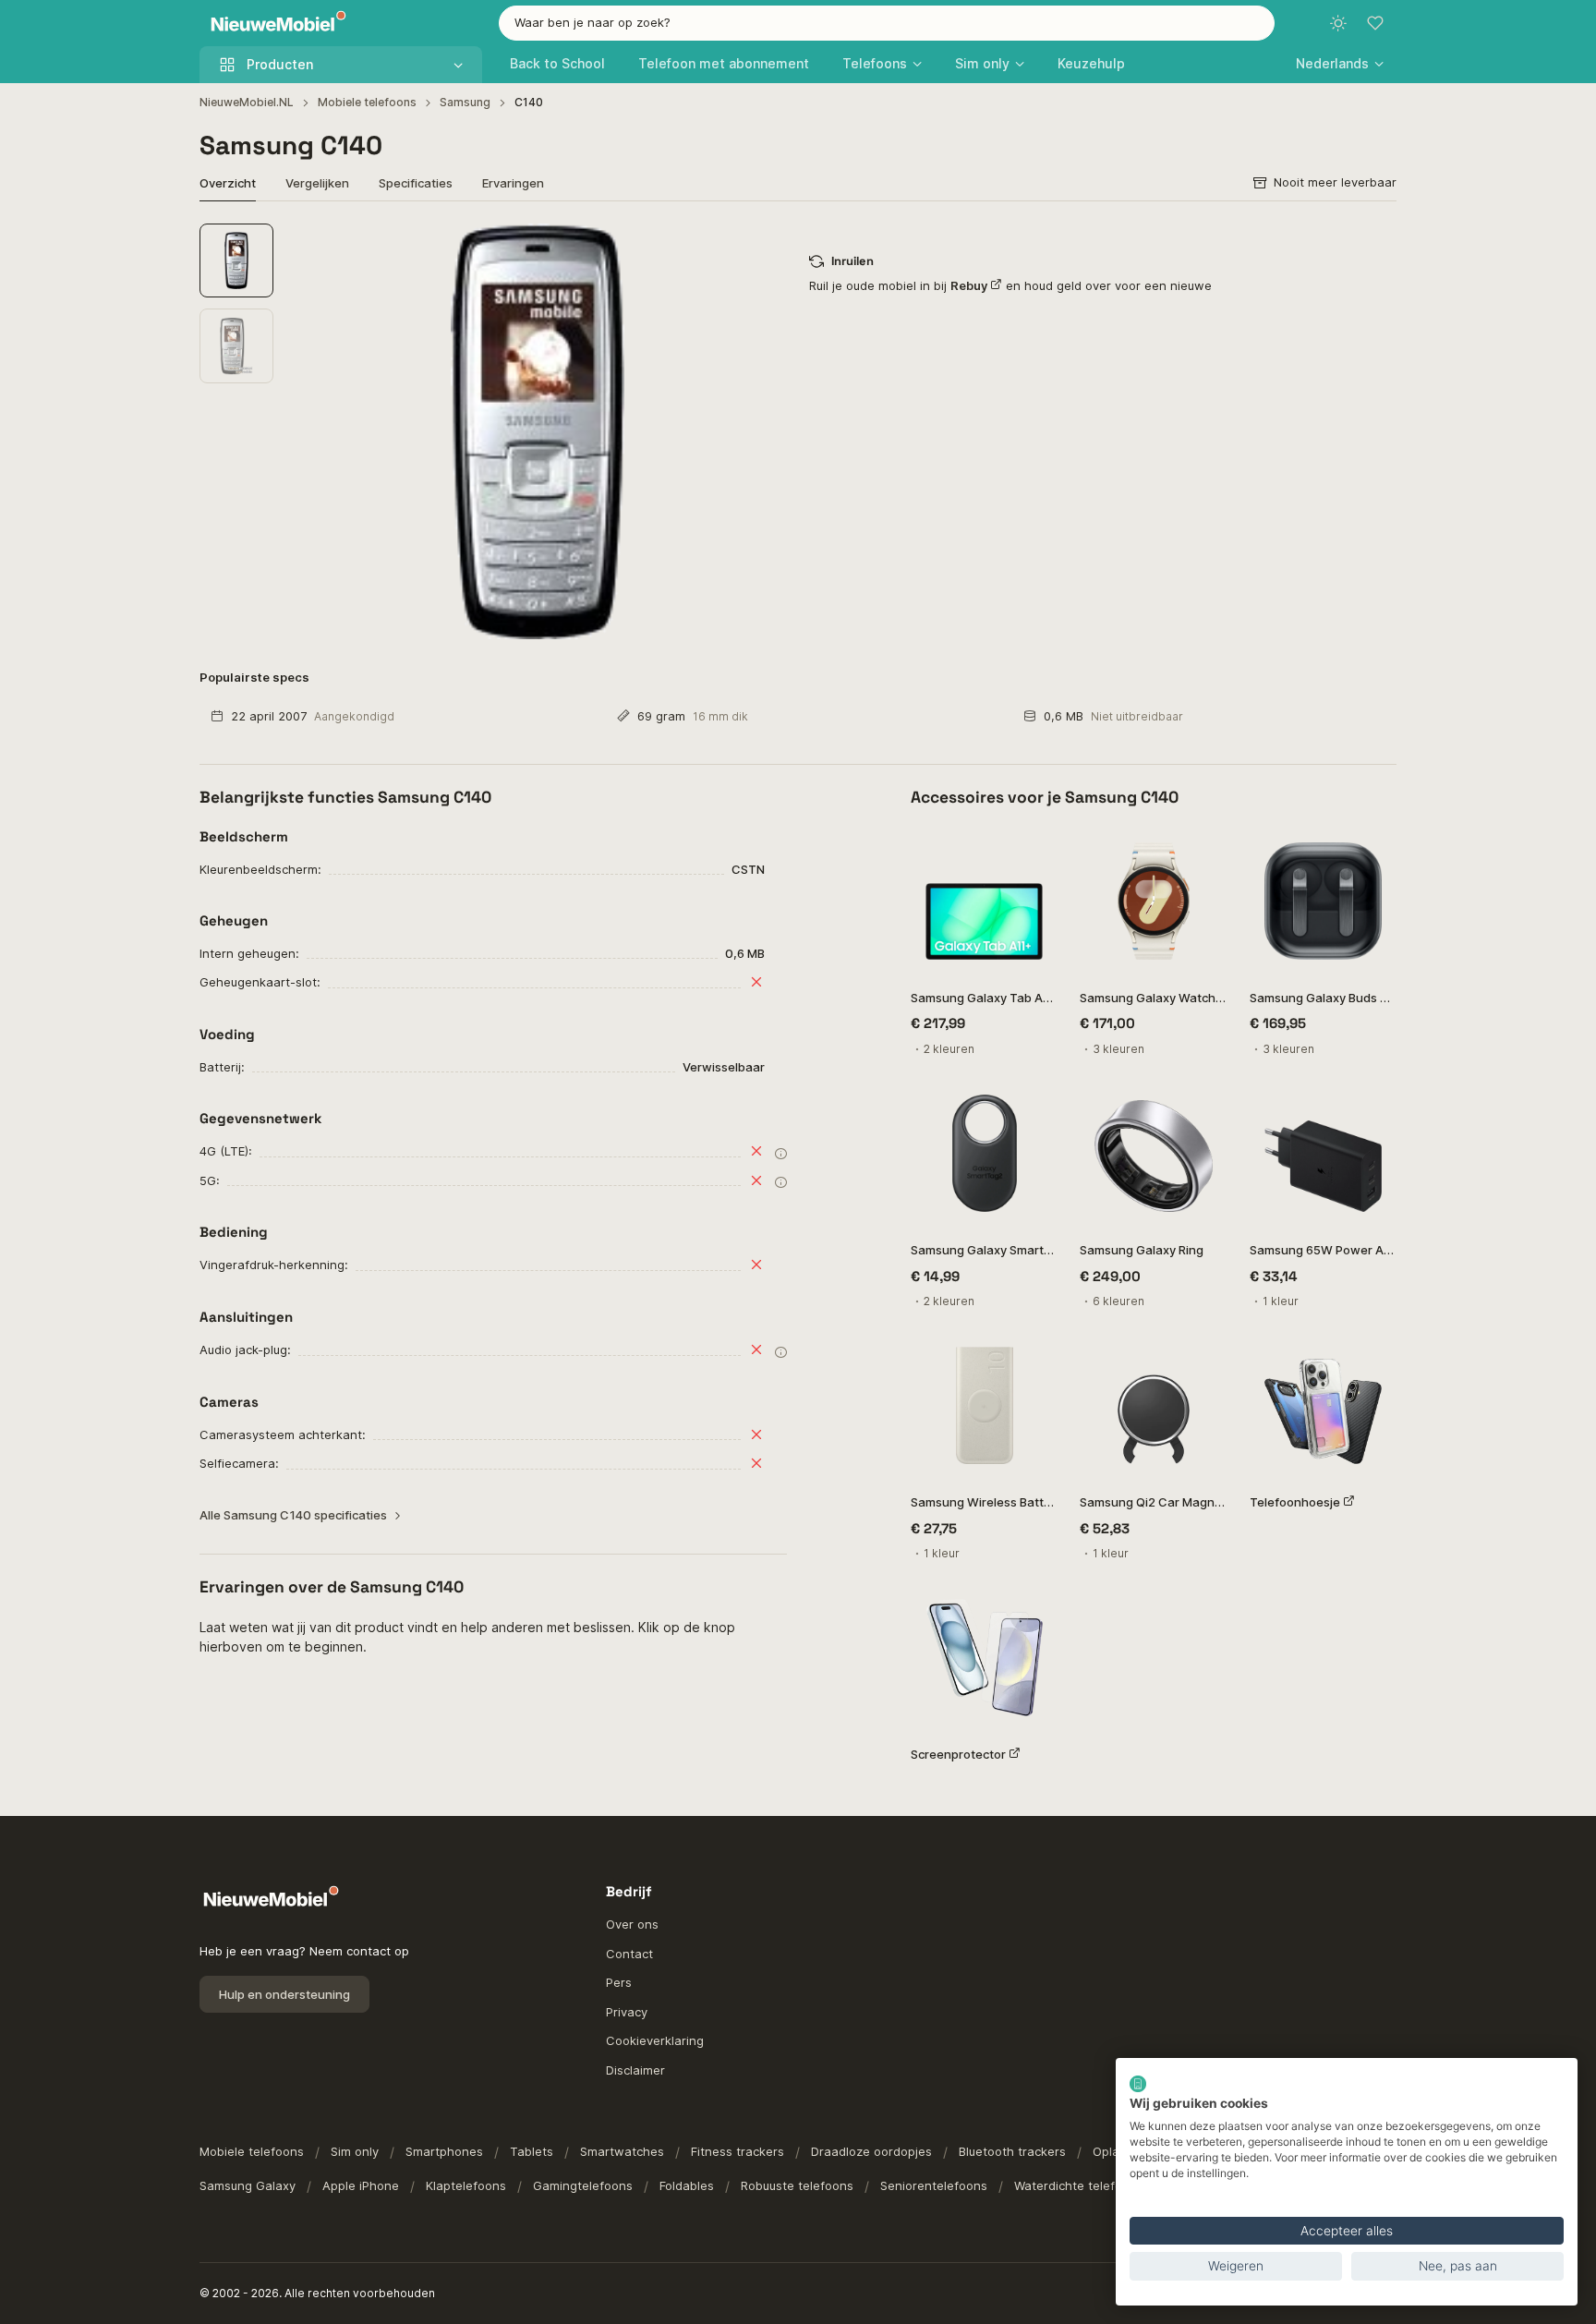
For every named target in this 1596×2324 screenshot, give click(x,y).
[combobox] (887, 23)
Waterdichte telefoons (1079, 2185)
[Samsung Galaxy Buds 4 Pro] (1323, 901)
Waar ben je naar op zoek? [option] (592, 22)
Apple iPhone (361, 2185)
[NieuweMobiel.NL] (274, 24)
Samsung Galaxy (248, 2185)
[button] (1340, 63)
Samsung (465, 102)
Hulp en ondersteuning (284, 1994)
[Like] (1034, 851)
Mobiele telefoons (367, 102)
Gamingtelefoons (583, 2185)
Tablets (532, 2151)
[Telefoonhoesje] (1323, 1405)
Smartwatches (622, 2151)
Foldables (687, 2185)
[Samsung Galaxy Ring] (1153, 1153)
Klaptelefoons (466, 2185)
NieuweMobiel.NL (247, 102)
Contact (629, 1954)
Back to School (557, 63)
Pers (619, 1982)
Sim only (355, 2151)
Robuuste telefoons (797, 2185)
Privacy (627, 2012)
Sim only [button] (982, 63)
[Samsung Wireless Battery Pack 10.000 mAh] (984, 1405)
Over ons (632, 1924)
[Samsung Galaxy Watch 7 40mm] (1153, 901)
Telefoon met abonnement (724, 63)
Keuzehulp (1091, 63)
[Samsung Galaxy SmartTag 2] (984, 1153)
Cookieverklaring (655, 2040)
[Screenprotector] (984, 1658)
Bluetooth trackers (1012, 2151)
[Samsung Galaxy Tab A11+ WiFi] (984, 901)
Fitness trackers (738, 2151)
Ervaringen (513, 183)
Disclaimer (635, 2070)
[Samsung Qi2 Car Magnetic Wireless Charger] (1153, 1405)
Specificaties (416, 183)
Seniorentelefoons (934, 2185)
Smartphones (444, 2151)
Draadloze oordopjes (871, 2151)
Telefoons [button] (875, 63)
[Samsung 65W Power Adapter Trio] (1323, 1153)
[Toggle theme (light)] (1338, 23)
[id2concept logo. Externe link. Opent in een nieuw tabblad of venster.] (1138, 2084)
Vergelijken (317, 183)
